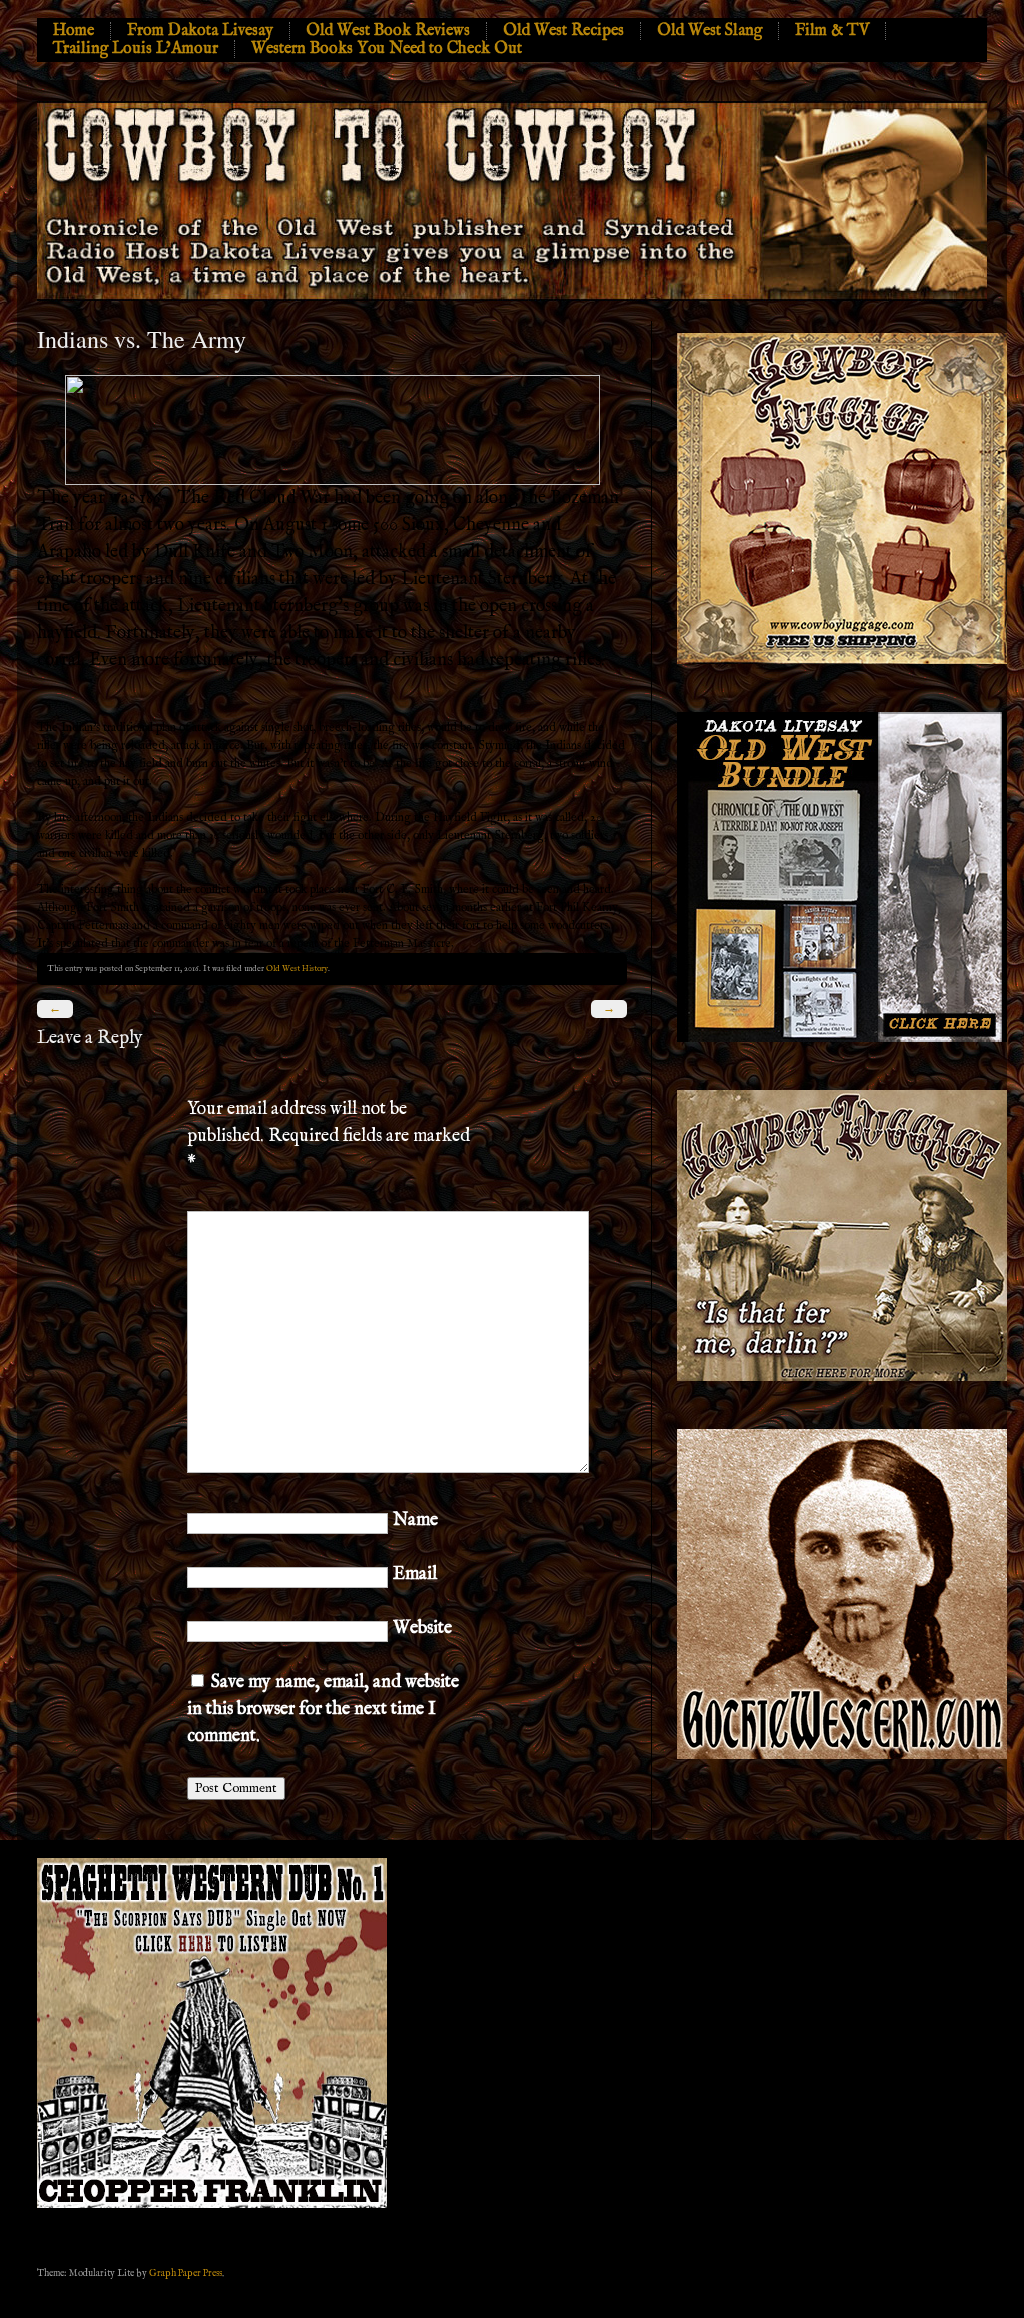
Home (73, 31)
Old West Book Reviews (388, 31)
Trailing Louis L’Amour (135, 49)
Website (422, 1628)
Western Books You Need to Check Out (386, 49)
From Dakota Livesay (200, 31)
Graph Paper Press (185, 2273)
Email (415, 1574)
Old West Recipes (563, 31)
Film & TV (832, 31)
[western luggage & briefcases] (842, 1377)
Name (415, 1520)
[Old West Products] (842, 1038)
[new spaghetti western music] (212, 2205)
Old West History (297, 968)
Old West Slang (709, 31)
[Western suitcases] (842, 660)
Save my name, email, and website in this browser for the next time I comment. (323, 1709)
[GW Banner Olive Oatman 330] (842, 1755)
